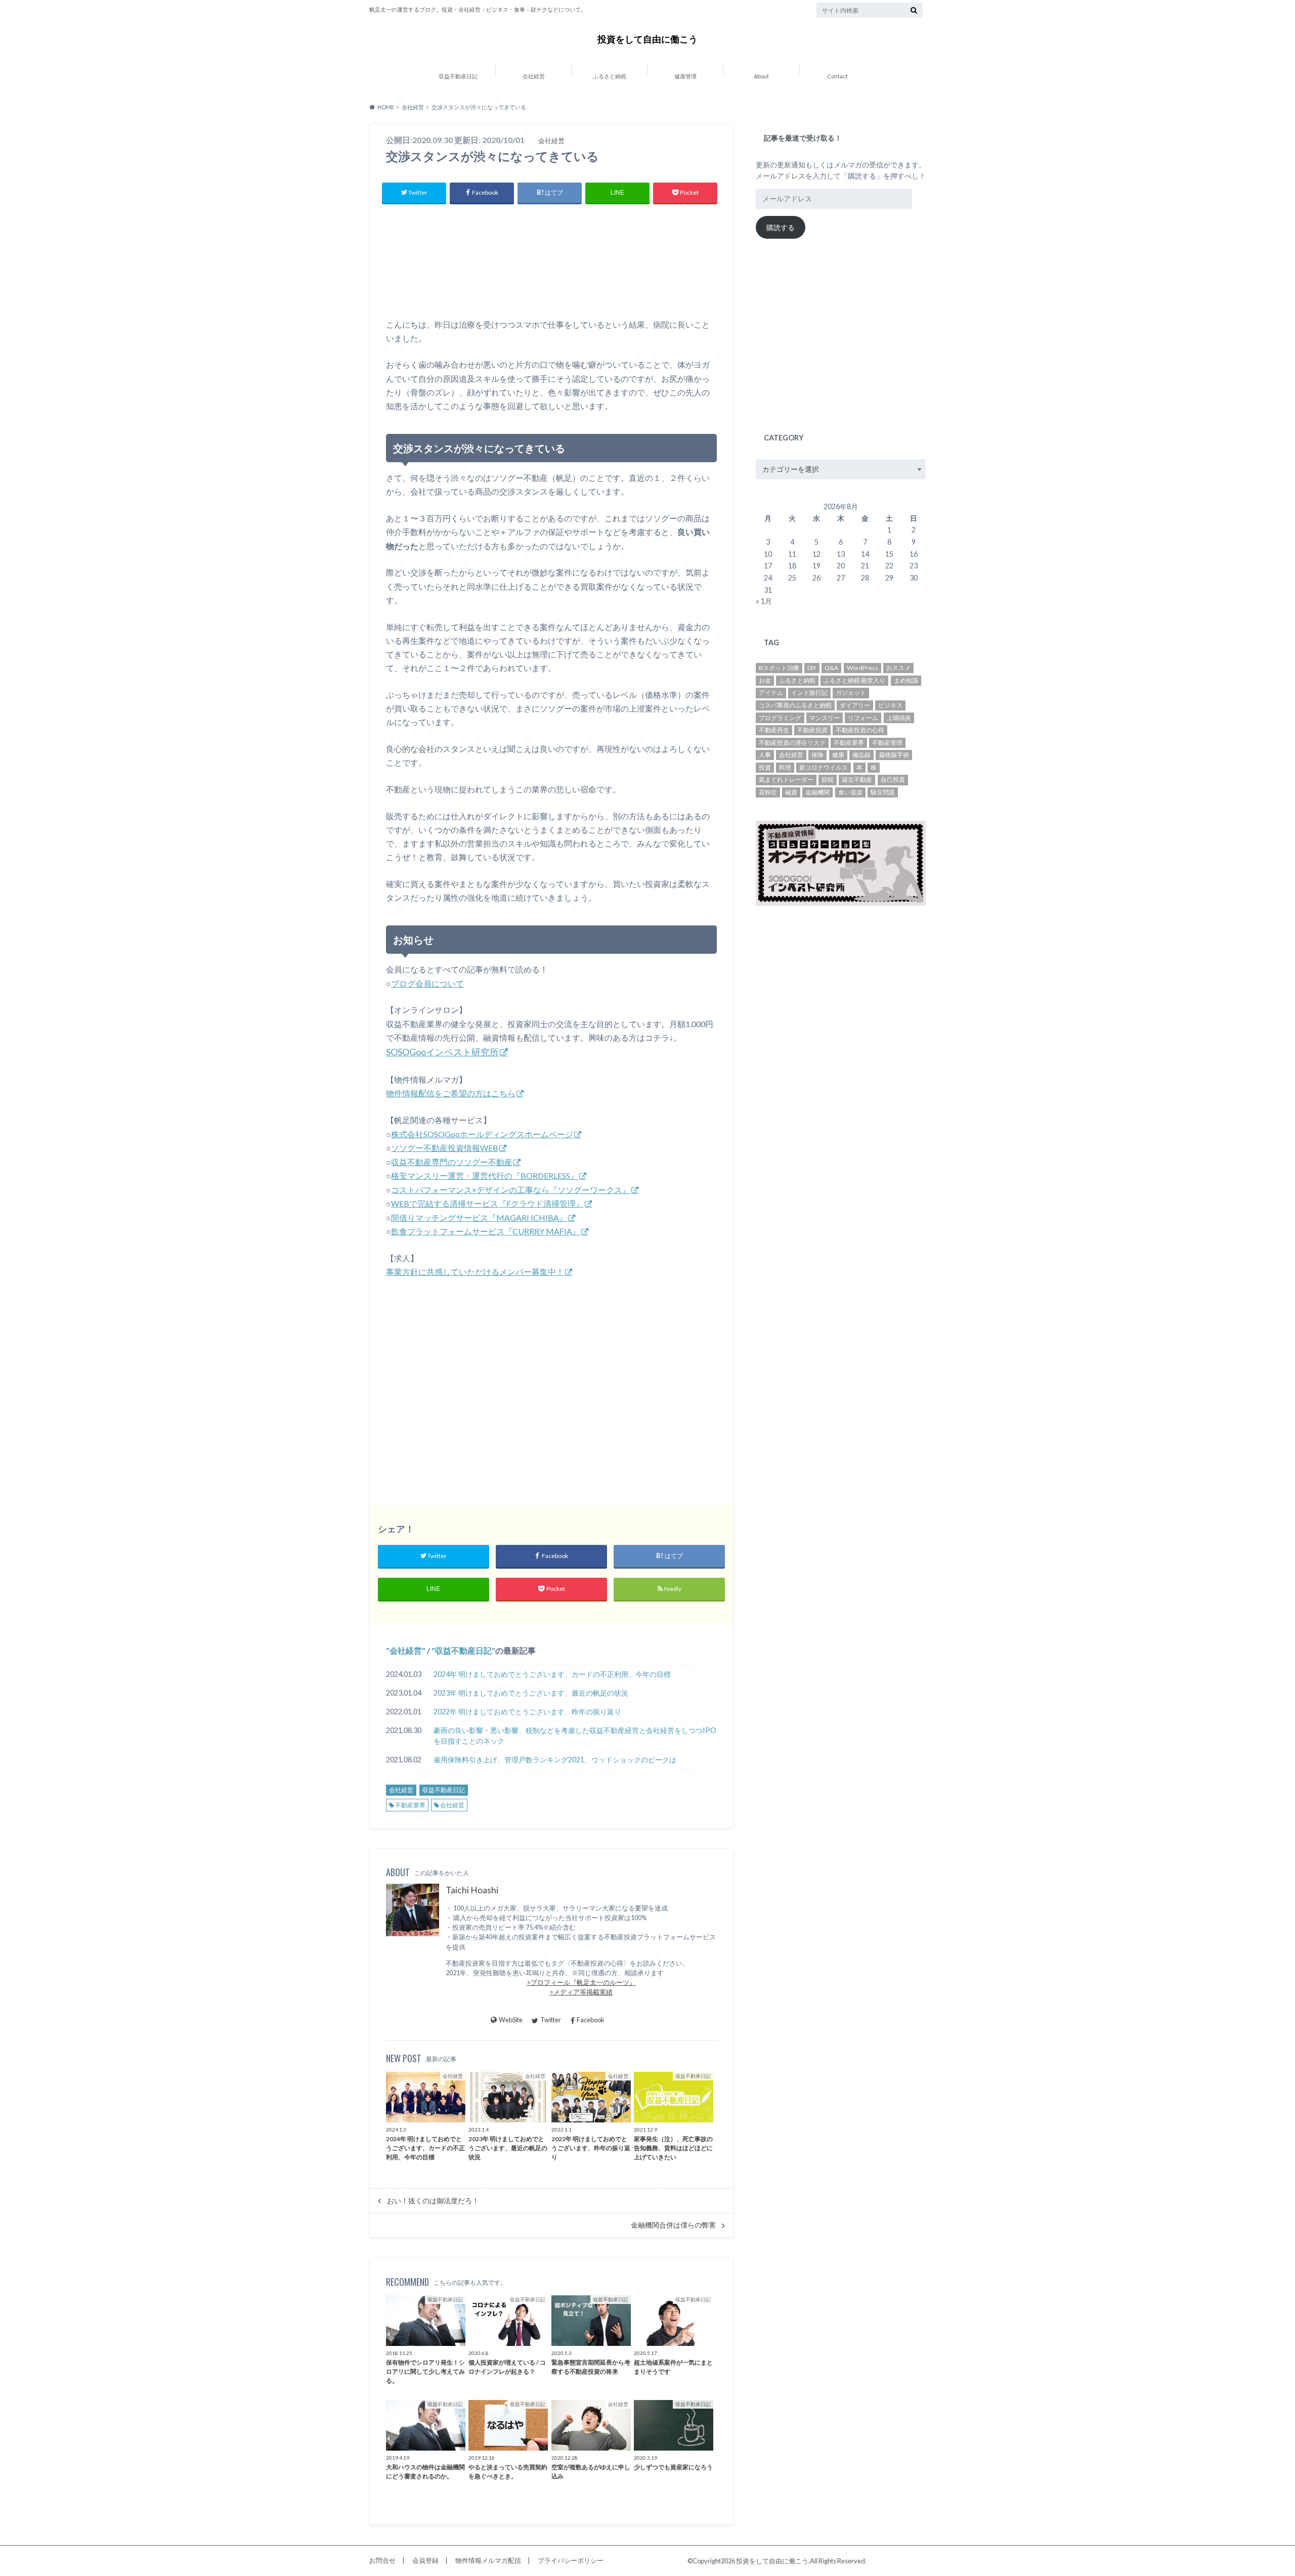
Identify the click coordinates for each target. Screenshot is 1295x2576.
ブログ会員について (427, 983)
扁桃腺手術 (894, 755)
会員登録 (425, 2560)
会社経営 (534, 76)
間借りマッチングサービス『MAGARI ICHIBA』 (479, 1217)
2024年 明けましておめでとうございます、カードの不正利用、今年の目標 (552, 1674)
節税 (828, 780)
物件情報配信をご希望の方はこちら (451, 1093)
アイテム (771, 693)
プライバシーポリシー (571, 2560)
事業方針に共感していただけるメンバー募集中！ (475, 1272)
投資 (765, 767)
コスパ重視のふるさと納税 (795, 705)
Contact (837, 76)
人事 (765, 755)
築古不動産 (857, 780)
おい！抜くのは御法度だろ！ (433, 2201)
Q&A (831, 668)
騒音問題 (883, 792)
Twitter (551, 2020)
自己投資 (893, 780)
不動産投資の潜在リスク (792, 743)
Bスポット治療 (779, 668)
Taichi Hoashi (472, 1890)
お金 (765, 680)
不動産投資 (812, 730)
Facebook (591, 2020)
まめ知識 (906, 680)
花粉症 (768, 792)
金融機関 (817, 792)
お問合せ (382, 2560)
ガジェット (851, 693)
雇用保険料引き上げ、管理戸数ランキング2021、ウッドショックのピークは (555, 1760)
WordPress (862, 668)
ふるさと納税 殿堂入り (854, 680)
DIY (812, 668)
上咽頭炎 (899, 718)
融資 (791, 792)
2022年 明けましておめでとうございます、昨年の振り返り (527, 1712)
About (761, 76)
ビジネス (890, 705)
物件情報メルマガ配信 (488, 2560)
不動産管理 (887, 743)
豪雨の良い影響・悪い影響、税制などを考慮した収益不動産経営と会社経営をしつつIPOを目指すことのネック (575, 1736)
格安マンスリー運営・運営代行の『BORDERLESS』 (485, 1175)
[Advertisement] (551, 264)
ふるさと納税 (610, 76)
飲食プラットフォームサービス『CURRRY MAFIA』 (486, 1231)
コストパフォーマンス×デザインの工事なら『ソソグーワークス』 (511, 1190)
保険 (817, 755)
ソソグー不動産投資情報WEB (445, 1148)
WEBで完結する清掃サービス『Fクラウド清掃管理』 (487, 1203)
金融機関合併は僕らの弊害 (673, 2225)
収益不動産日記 (458, 76)
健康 (838, 755)
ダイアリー (855, 705)
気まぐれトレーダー (786, 780)
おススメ (898, 668)
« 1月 (764, 601)
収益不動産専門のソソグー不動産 (452, 1162)
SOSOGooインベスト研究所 (442, 1052)
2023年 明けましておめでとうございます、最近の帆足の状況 (531, 1693)
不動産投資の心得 (860, 730)
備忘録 (861, 755)
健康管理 (685, 76)
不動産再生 (774, 730)
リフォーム (863, 718)
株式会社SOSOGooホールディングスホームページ (482, 1134)
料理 (785, 767)
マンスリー (825, 718)
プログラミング (780, 718)
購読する (781, 227)
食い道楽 (850, 792)
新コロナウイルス (824, 767)
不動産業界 (410, 1805)
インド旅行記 (809, 693)
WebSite (511, 2020)
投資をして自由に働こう (647, 39)
